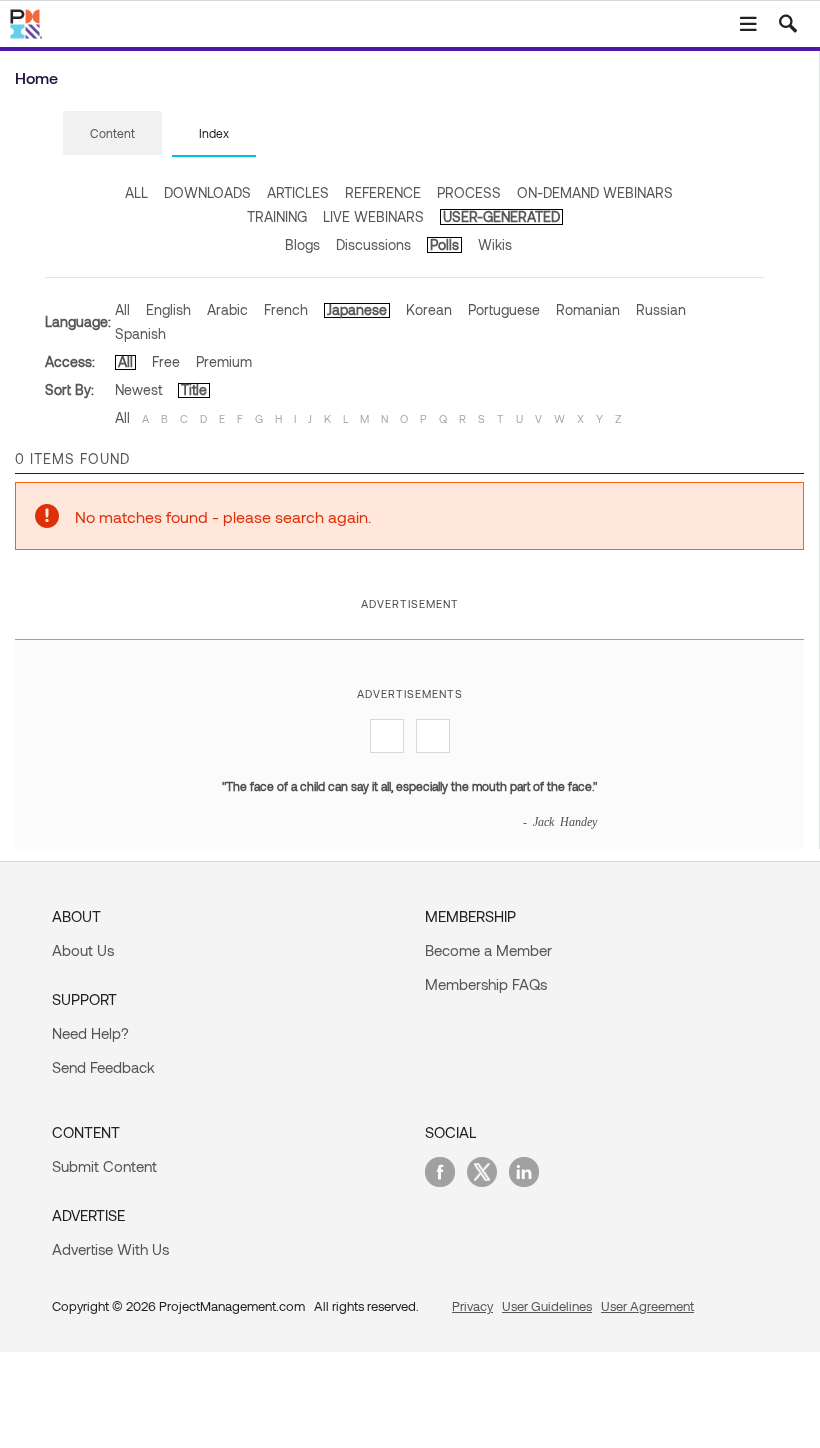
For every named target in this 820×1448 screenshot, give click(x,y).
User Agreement (647, 1306)
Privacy (472, 1306)
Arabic (227, 309)
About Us (83, 950)
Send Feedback (103, 1067)
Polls (444, 244)
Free (166, 361)
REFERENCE (383, 192)
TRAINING (277, 216)
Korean (429, 309)
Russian (661, 309)
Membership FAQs (486, 984)
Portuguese (504, 309)
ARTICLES (298, 192)
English (168, 309)
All (122, 309)
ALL (136, 192)
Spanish (140, 333)
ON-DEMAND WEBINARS (595, 192)
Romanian (588, 309)
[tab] (112, 134)
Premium (224, 361)
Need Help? (90, 1033)
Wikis (495, 244)
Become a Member (488, 950)
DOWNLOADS (207, 192)
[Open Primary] (748, 24)
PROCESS (469, 192)
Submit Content (104, 1166)
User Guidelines (547, 1306)
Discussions (373, 244)
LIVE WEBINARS (373, 216)
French (286, 309)
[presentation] (112, 133)
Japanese (357, 309)
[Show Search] (788, 24)
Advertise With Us (110, 1249)
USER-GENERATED (501, 216)
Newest (138, 389)
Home (36, 77)
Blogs (302, 244)
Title (194, 389)
